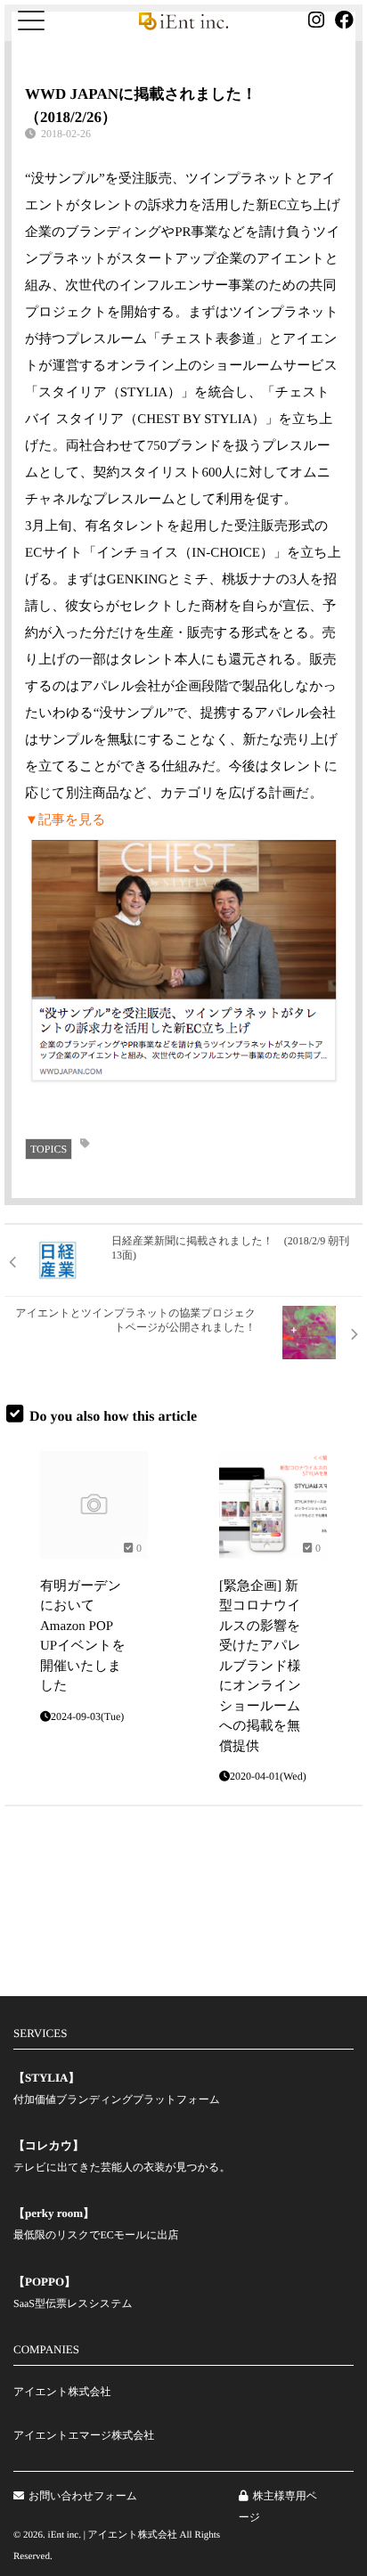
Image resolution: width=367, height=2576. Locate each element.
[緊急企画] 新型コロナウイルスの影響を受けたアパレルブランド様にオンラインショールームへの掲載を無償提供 (260, 1667)
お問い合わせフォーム (83, 2496)
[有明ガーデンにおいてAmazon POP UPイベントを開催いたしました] (94, 1505)
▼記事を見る (65, 820)
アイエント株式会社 (62, 2392)
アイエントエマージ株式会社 (84, 2435)
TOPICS (49, 1149)
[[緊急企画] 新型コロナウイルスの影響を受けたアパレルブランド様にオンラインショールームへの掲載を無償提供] (273, 1505)
